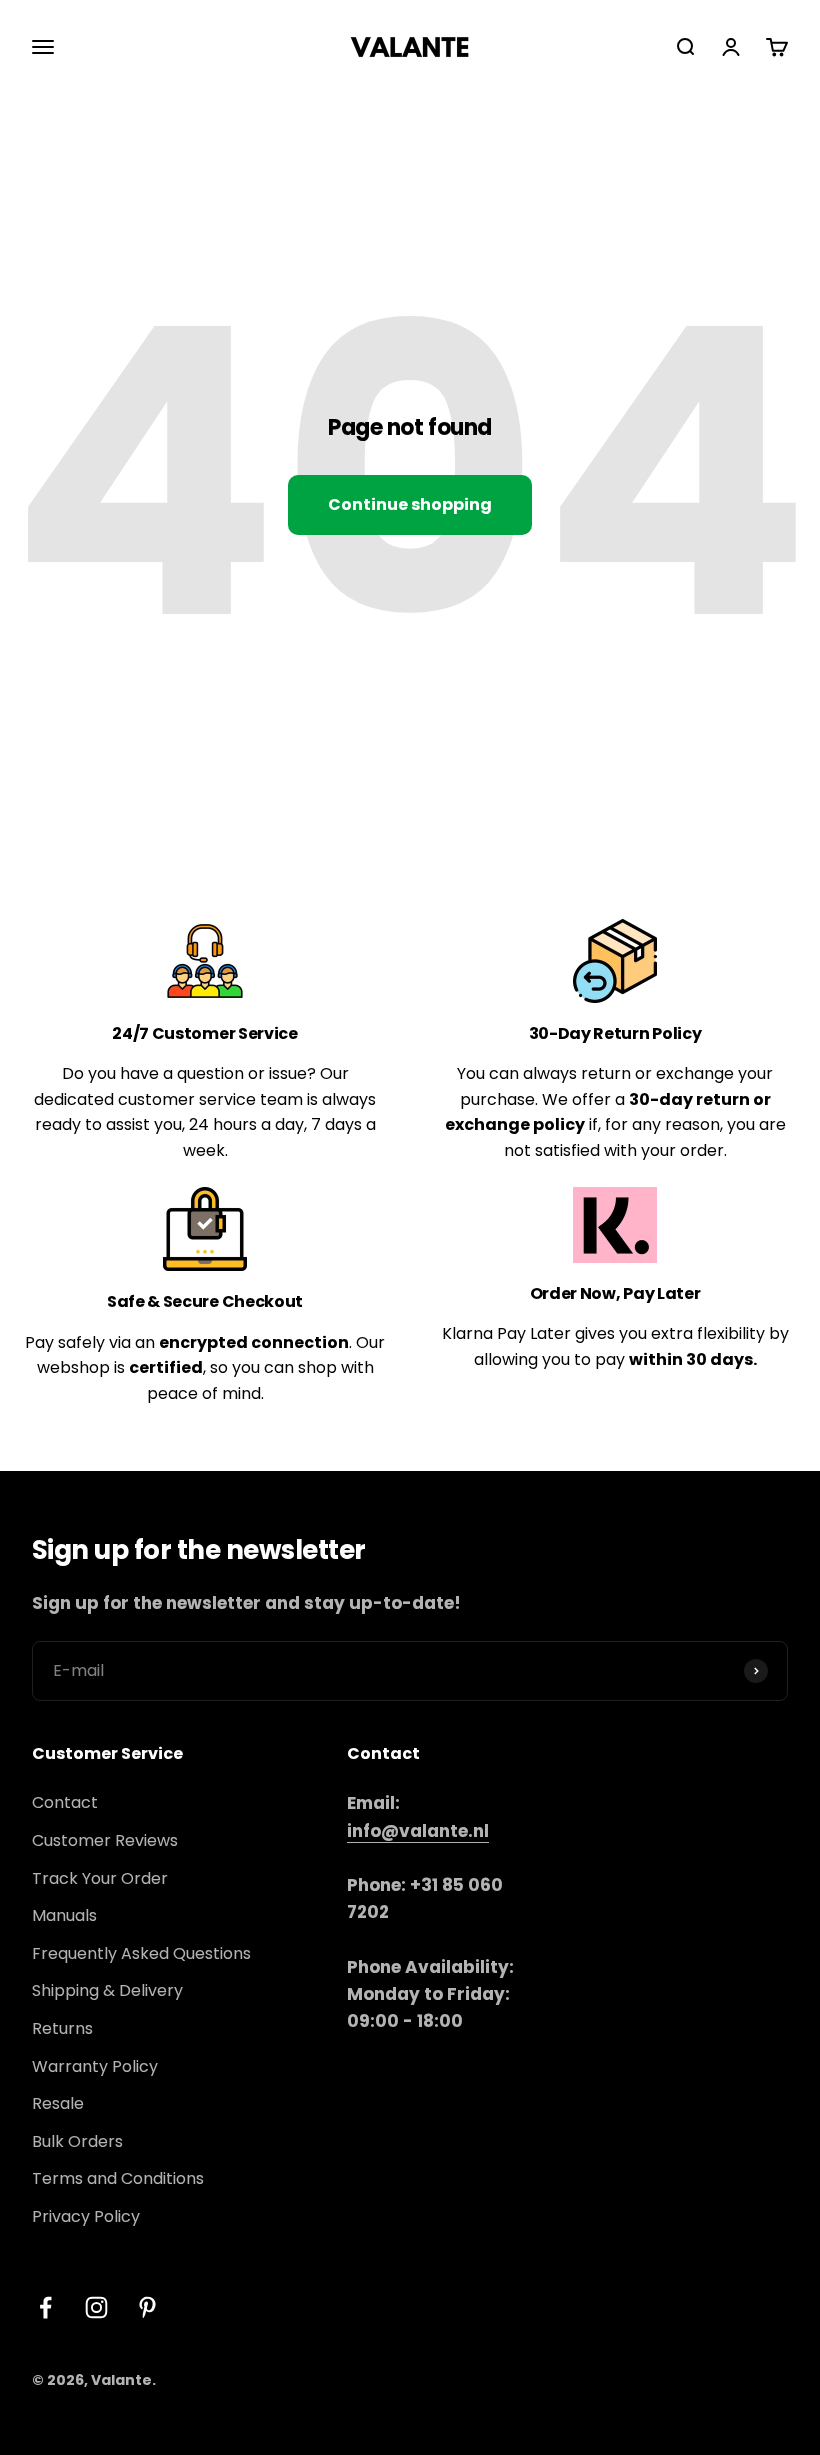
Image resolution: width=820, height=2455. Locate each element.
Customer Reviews (105, 1840)
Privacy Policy (86, 2216)
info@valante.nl (418, 1831)
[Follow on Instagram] (96, 2307)
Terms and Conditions (118, 2178)
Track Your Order (100, 1878)
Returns (62, 2028)
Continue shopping (410, 504)
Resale (58, 2103)
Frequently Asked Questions (141, 1953)
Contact (65, 1802)
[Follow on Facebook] (45, 2307)
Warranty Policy (95, 2066)
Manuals (64, 1915)
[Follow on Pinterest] (147, 2307)
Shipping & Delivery (107, 1990)
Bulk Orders (77, 2141)
